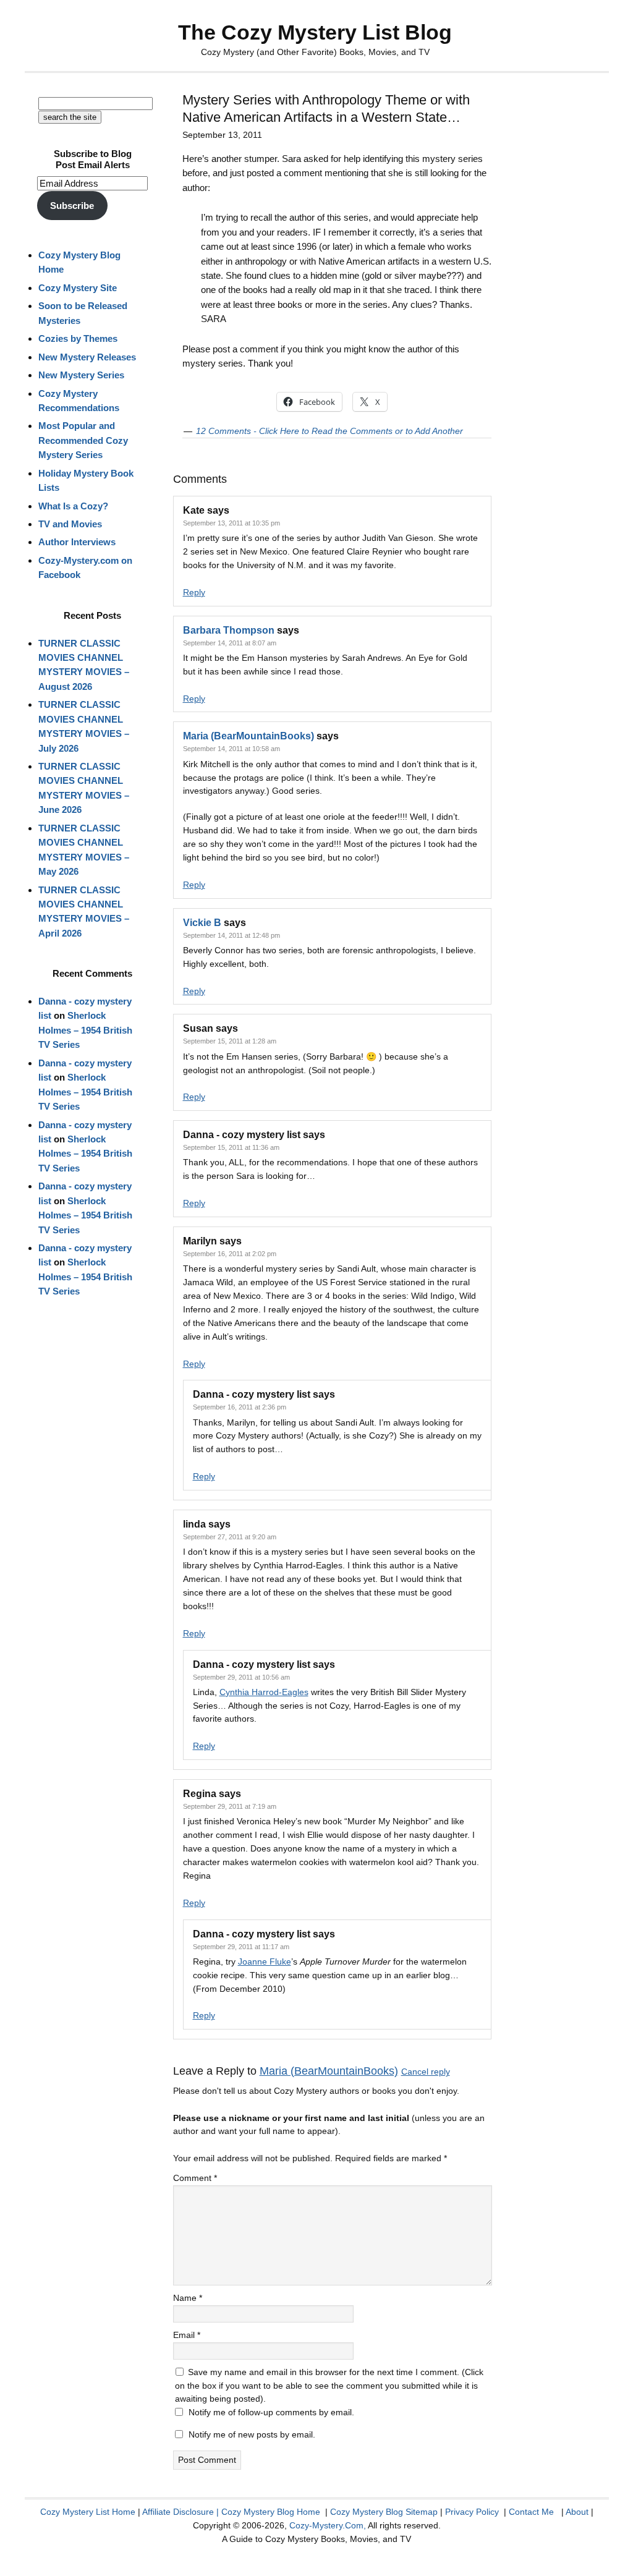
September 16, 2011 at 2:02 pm (230, 1254)
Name (188, 2298)
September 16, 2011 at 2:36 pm (240, 1407)
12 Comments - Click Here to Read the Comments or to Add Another (329, 431)
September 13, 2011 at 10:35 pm (232, 523)
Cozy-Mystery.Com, (328, 2525)
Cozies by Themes (78, 338)
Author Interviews (77, 542)
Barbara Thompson (229, 630)
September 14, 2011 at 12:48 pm (232, 935)
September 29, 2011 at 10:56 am (241, 1677)
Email (187, 2335)
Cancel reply (426, 2072)
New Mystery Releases (87, 357)
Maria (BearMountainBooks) (249, 736)
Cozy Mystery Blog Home (271, 2512)
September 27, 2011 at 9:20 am (230, 1537)
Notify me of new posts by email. (252, 2434)
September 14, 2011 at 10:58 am (232, 749)
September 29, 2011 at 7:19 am (230, 1806)
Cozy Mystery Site (78, 288)
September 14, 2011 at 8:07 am (230, 643)
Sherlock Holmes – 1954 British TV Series (85, 1030)
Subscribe (72, 206)
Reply (194, 592)
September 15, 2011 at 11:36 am (231, 1147)
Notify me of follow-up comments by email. (271, 2412)
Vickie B (202, 923)
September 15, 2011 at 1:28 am (230, 1041)
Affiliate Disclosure (178, 2512)
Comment (195, 2178)
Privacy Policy (472, 2512)
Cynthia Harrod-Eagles (264, 1692)
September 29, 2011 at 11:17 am (241, 1947)
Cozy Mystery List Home (88, 2512)
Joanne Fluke (265, 1962)
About (577, 2512)
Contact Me (531, 2512)
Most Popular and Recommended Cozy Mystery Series (83, 440)
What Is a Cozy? (73, 506)
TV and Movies (70, 524)
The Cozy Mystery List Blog (315, 32)
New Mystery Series (81, 375)
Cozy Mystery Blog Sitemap (384, 2512)
